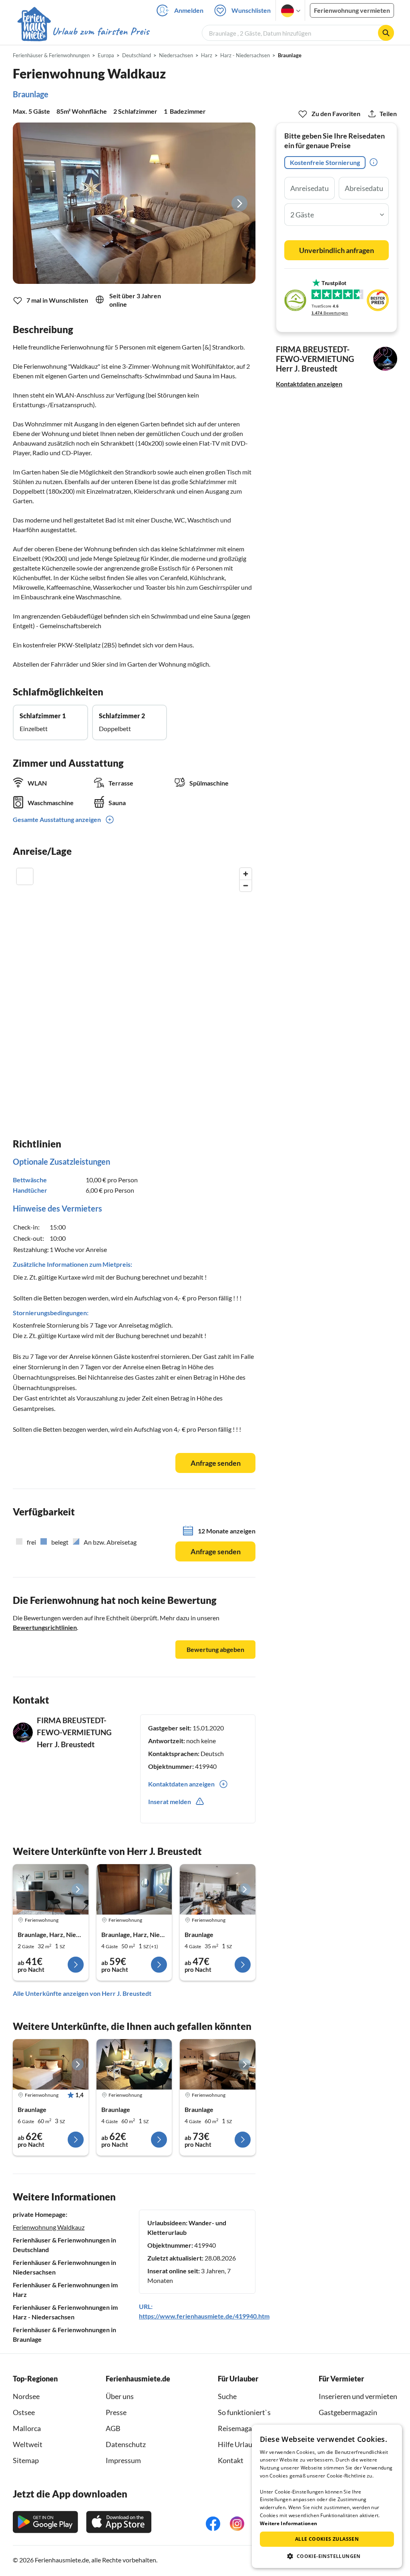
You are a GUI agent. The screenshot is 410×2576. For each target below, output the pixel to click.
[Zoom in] (246, 874)
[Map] (134, 983)
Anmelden (189, 10)
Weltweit (28, 2444)
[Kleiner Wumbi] (218, 1889)
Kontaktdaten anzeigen (309, 384)
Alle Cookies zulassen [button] (327, 2539)
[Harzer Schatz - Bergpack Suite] (134, 2064)
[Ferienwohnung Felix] (51, 2064)
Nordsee (26, 2396)
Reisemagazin (239, 2428)
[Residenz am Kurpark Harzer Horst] (134, 1889)
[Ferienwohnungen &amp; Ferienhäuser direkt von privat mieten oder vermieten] (83, 32)
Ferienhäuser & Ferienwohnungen (51, 55)
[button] (327, 2556)
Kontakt (231, 2460)
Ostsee (24, 2412)
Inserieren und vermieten (358, 2396)
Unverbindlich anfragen (337, 250)
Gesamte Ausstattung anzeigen (57, 819)
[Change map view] (25, 876)
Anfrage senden (216, 1463)
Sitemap (26, 2460)
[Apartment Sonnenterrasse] (51, 1889)
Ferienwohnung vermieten (352, 10)
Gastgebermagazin (348, 2412)
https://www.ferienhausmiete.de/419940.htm (204, 2316)
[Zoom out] (246, 885)
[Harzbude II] (218, 2064)
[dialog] (327, 2496)
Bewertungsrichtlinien (45, 1627)
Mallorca (27, 2428)
